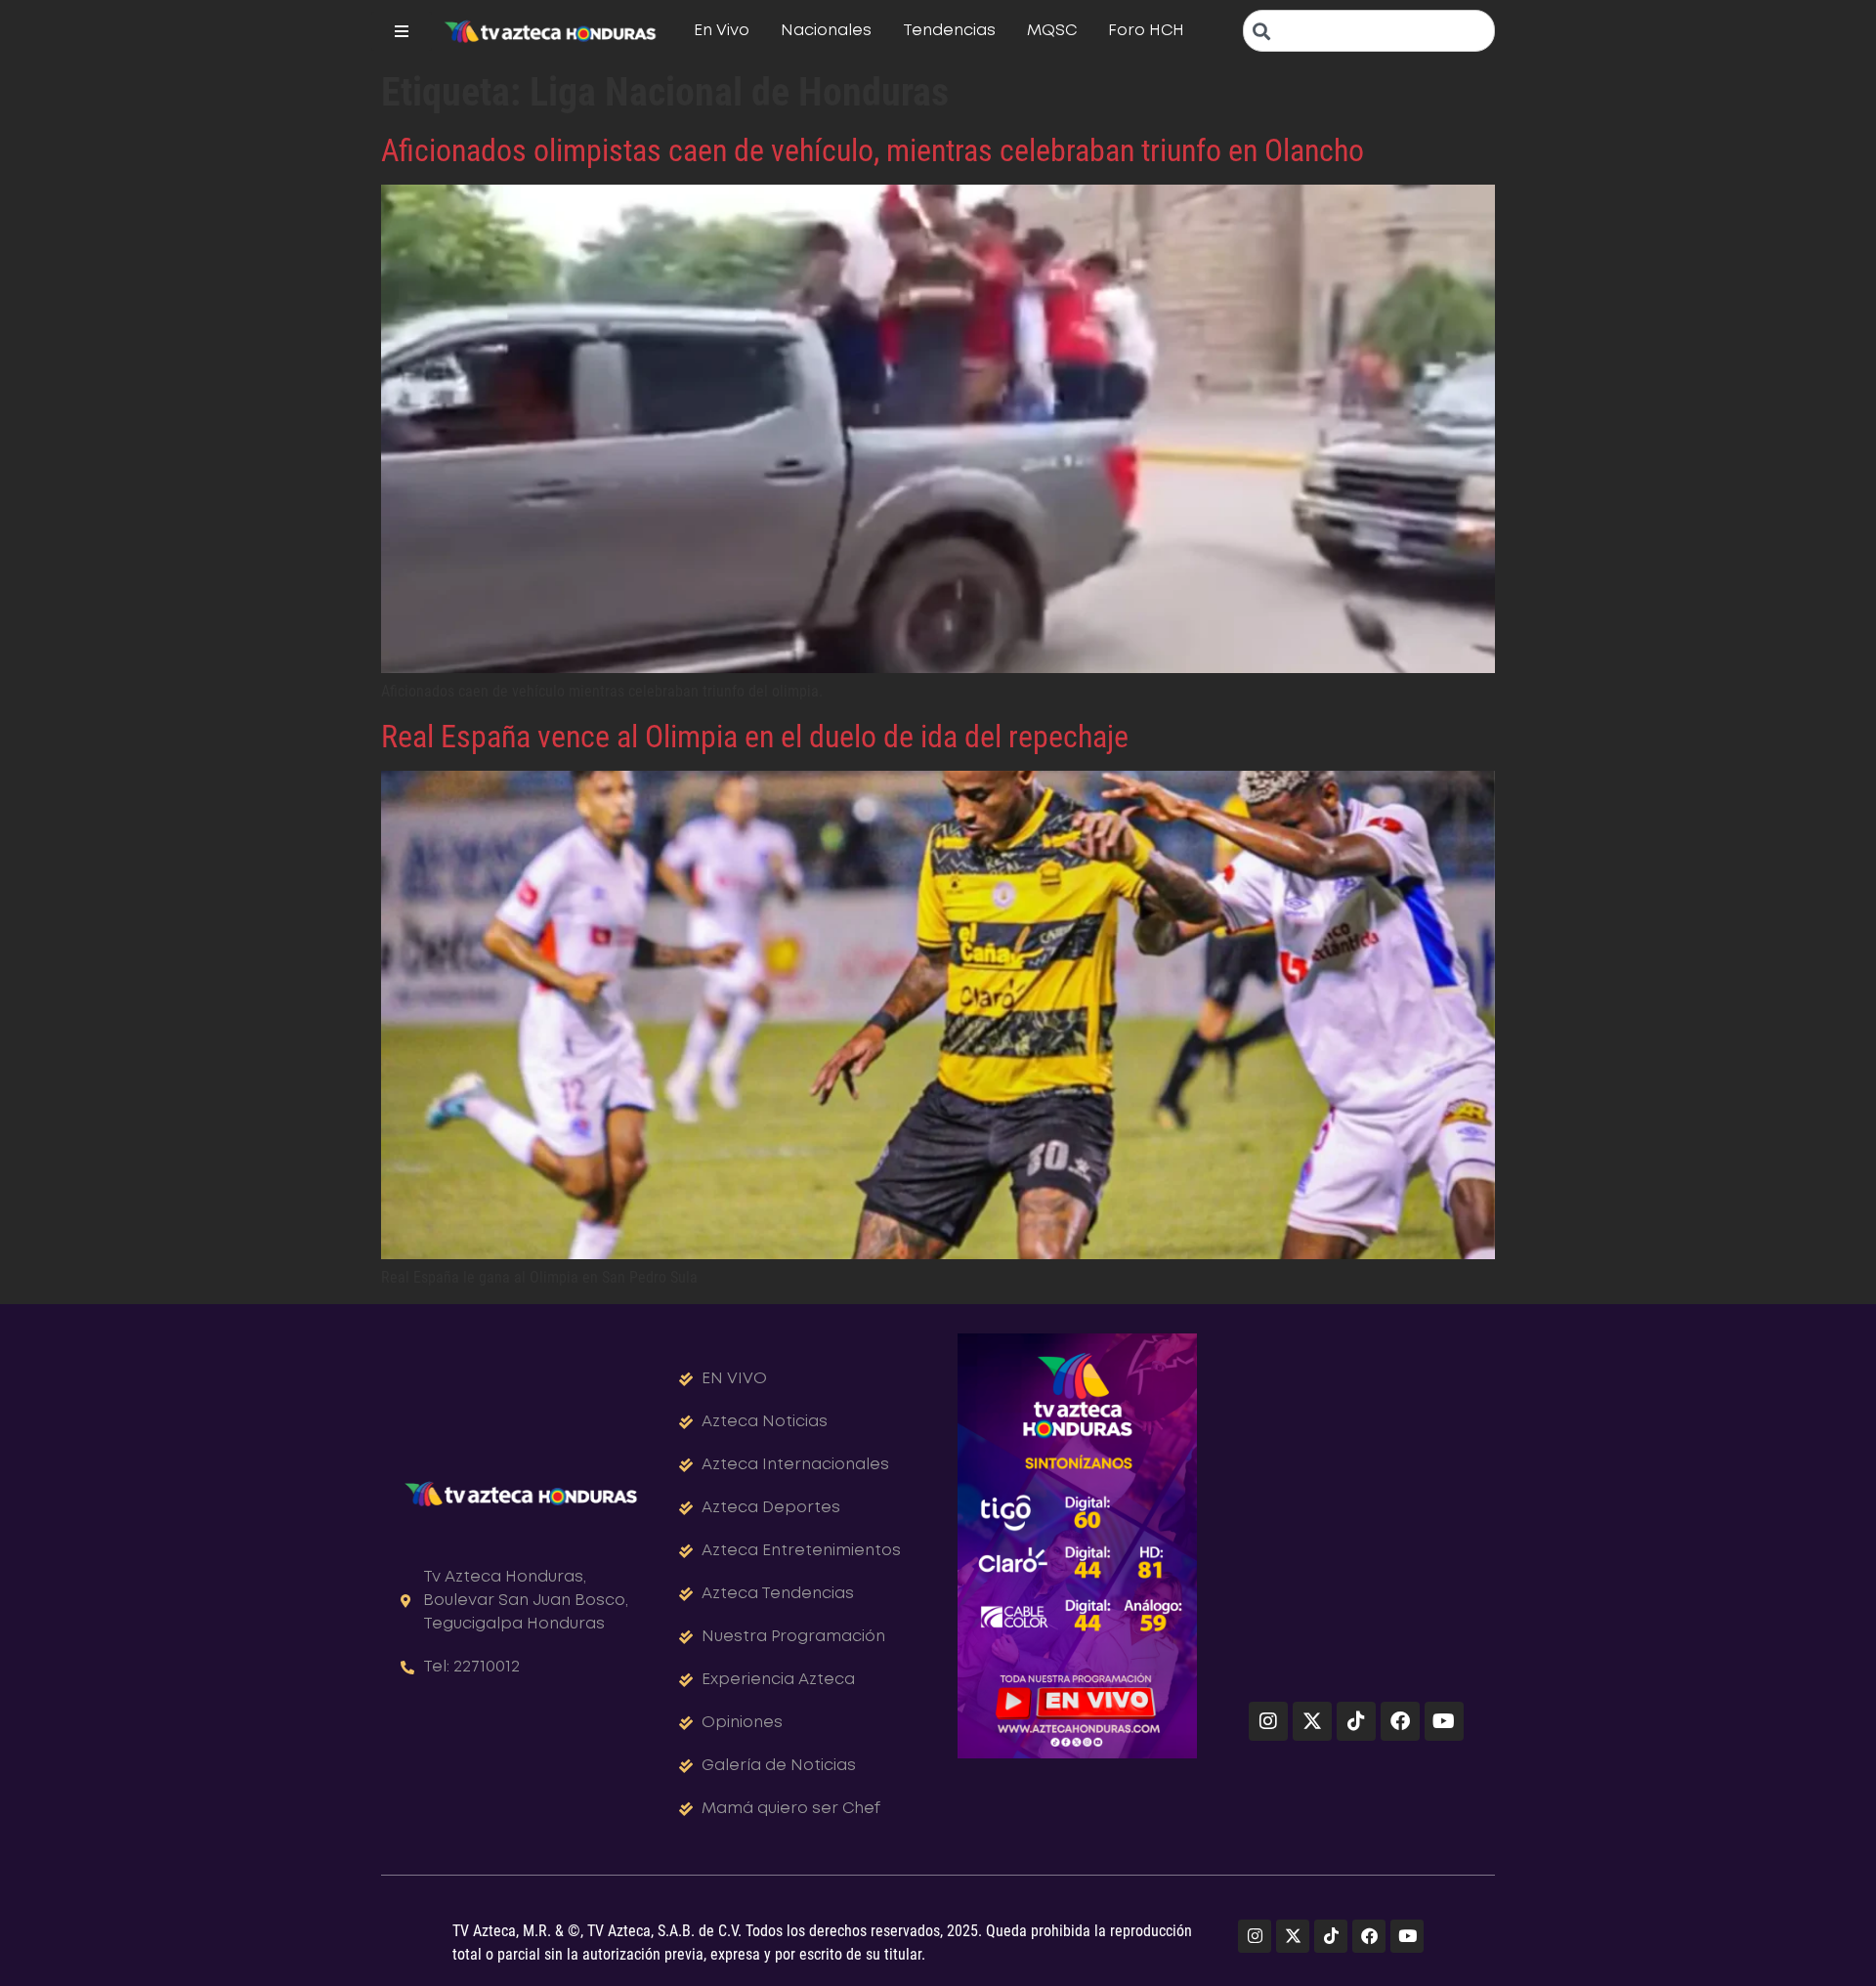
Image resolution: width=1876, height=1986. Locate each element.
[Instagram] (1268, 1721)
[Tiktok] (1356, 1721)
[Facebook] (1400, 1721)
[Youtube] (1444, 1721)
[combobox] (1369, 31)
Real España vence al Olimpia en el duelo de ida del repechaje (755, 737)
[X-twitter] (1312, 1721)
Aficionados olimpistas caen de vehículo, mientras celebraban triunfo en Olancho (873, 150)
